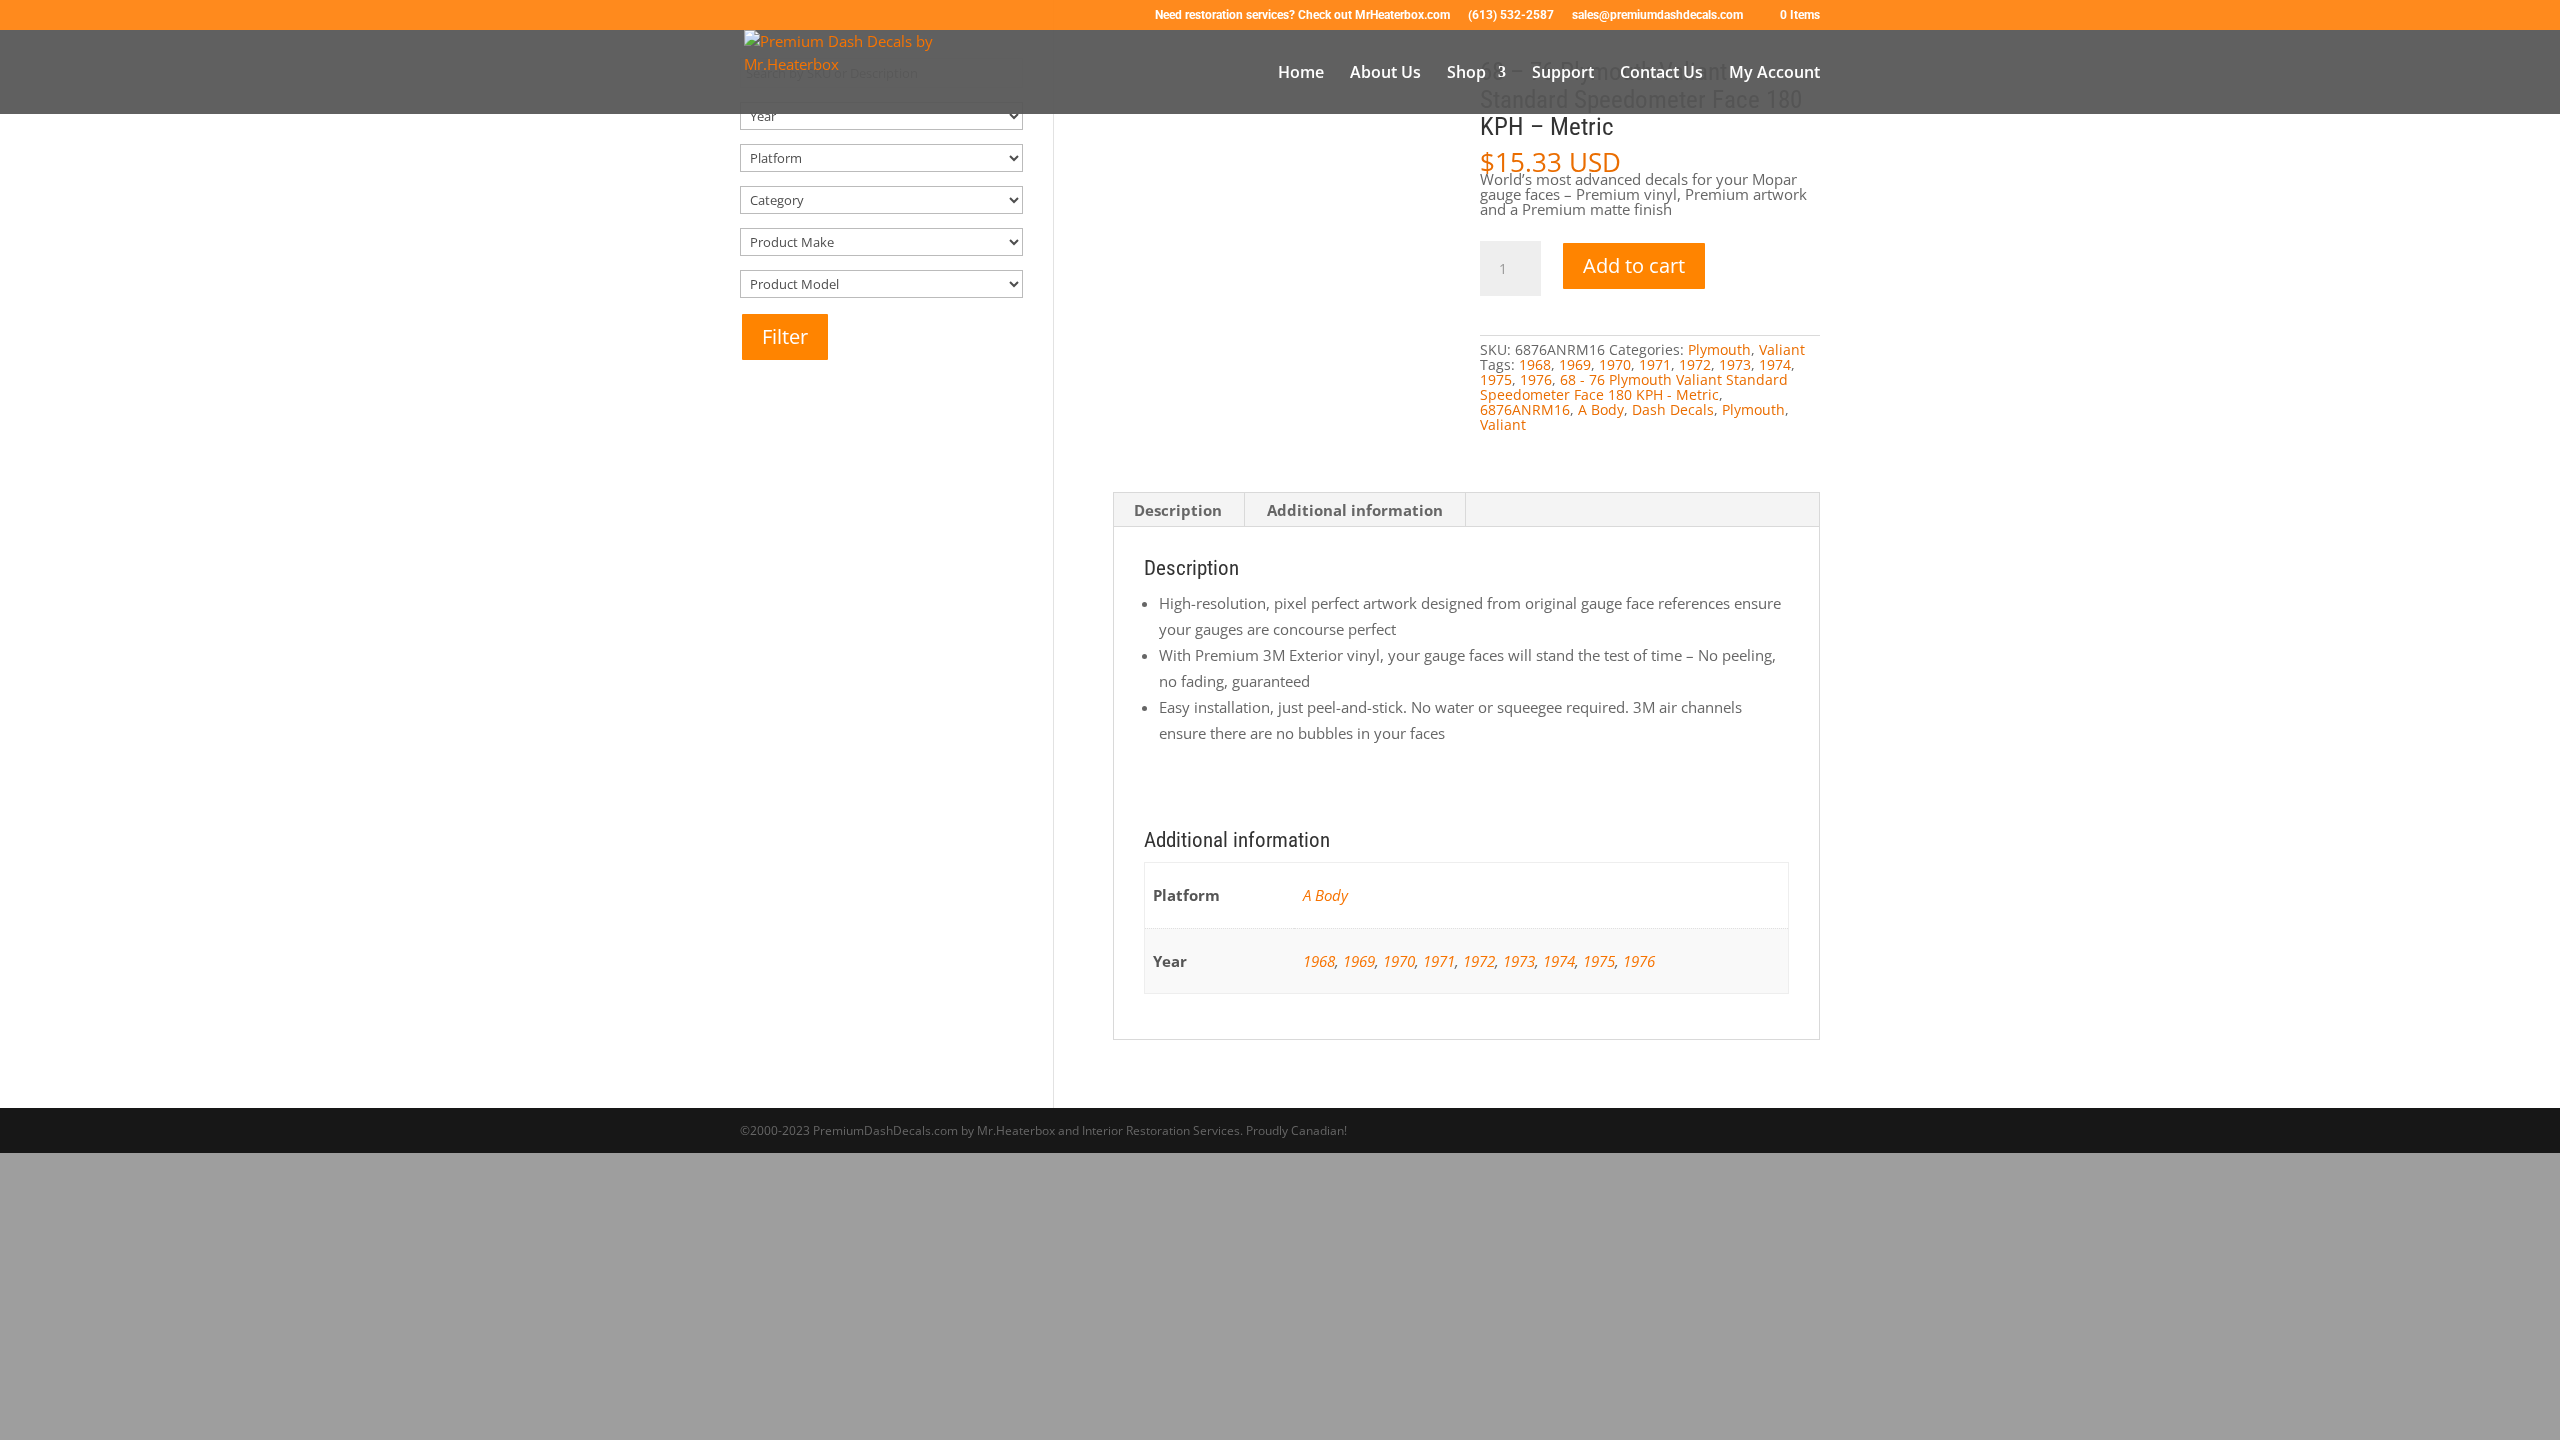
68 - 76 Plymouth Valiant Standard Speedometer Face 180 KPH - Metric (1634, 387)
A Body (1601, 409)
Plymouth (1719, 349)
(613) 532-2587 (1511, 15)
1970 (1615, 364)
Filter (785, 336)
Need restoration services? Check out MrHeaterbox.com (1302, 15)
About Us (1385, 74)
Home (1301, 74)
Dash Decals (1673, 409)
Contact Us (1661, 74)
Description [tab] (1178, 510)
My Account (1774, 74)
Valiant (1782, 349)
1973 (1735, 364)
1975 (1496, 379)
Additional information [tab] (1355, 510)
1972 (1695, 364)
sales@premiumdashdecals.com (1657, 15)
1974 (1775, 364)
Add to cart (1634, 265)
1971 (1655, 364)
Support (1563, 74)
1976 (1536, 379)
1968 (1535, 364)
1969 (1575, 364)
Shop (1466, 74)
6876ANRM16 (1525, 409)
